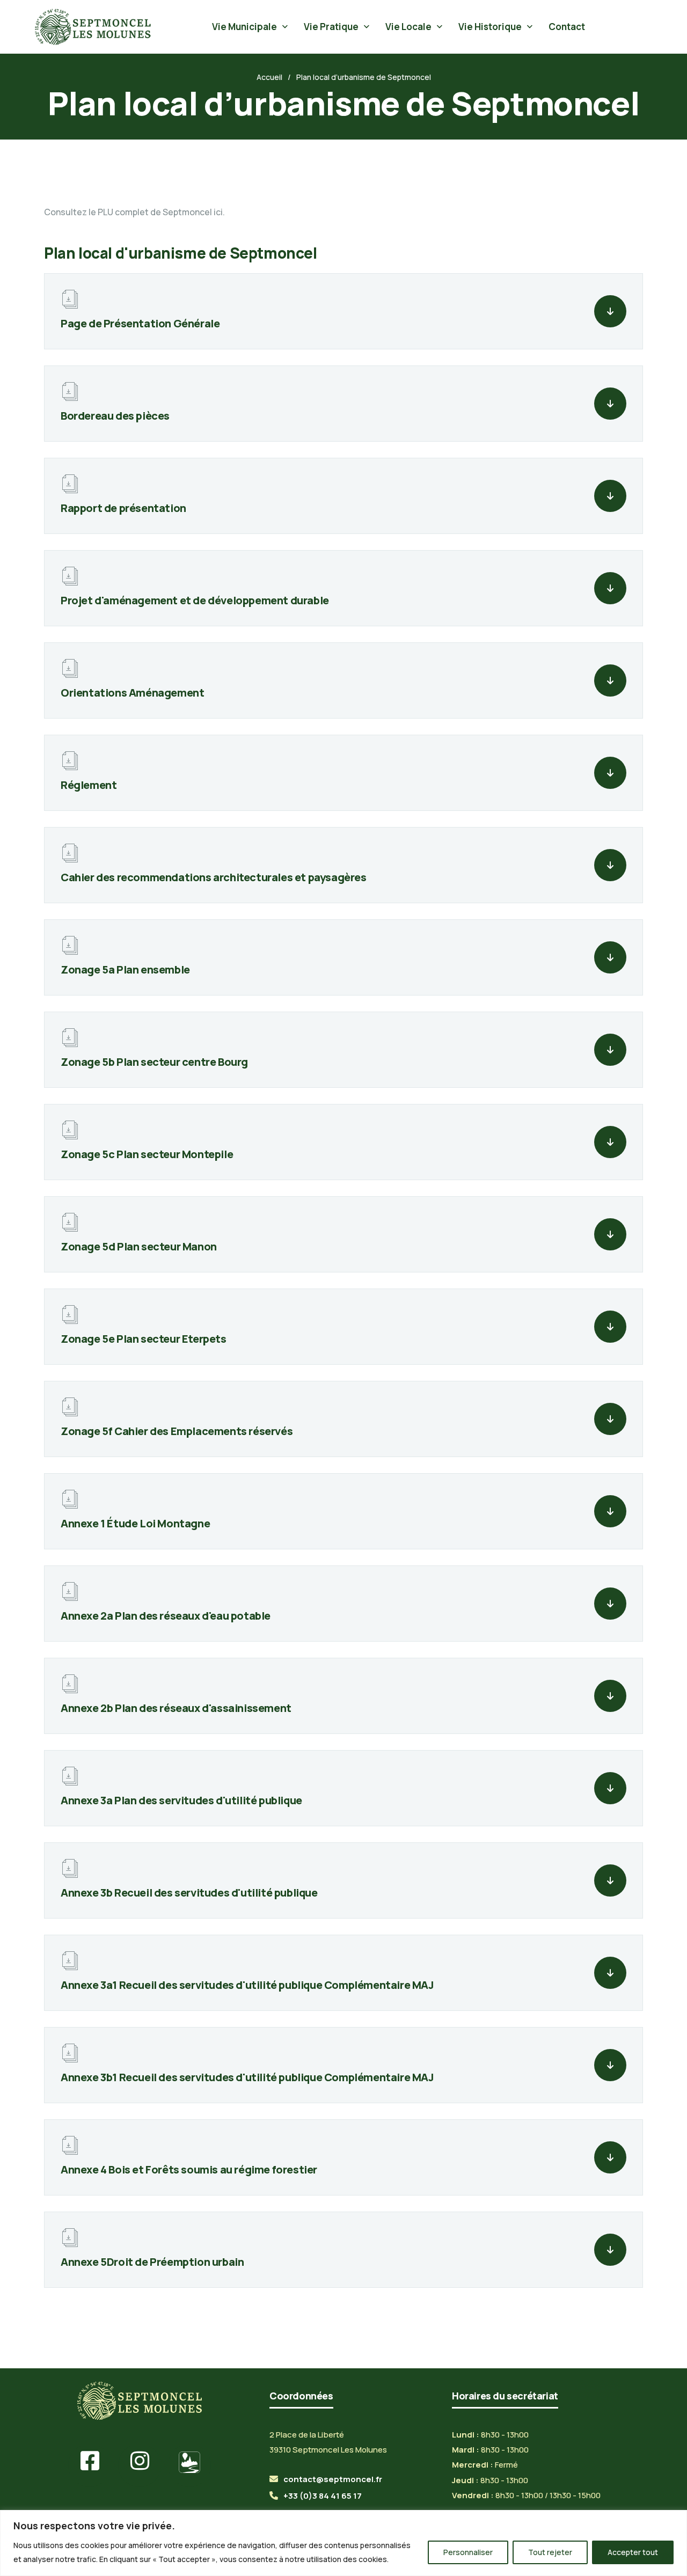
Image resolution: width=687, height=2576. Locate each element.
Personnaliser (468, 2552)
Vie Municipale (244, 27)
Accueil (269, 77)
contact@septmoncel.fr (333, 2479)
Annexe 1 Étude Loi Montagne (135, 1523)
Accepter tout (633, 2552)
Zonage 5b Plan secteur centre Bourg (154, 1062)
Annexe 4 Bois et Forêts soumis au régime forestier (189, 2169)
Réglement (89, 785)
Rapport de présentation (123, 508)
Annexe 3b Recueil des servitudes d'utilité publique (189, 1893)
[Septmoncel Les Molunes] (93, 27)
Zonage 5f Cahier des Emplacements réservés (177, 1431)
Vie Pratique (331, 27)
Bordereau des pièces (115, 416)
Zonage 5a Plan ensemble (125, 969)
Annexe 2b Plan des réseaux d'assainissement (176, 1708)
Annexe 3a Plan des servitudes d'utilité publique (181, 1800)
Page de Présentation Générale (140, 323)
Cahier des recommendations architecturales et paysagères (214, 877)
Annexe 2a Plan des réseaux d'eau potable (166, 1616)
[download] (610, 311)
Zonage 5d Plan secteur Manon (139, 1246)
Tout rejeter (550, 2552)
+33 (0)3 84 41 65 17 (323, 2496)
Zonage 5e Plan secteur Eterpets (144, 1339)
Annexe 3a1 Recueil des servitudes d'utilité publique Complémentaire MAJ (247, 1985)
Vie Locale (408, 27)
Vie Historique (490, 27)
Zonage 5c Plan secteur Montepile (147, 1154)
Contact (567, 27)
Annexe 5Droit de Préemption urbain (152, 2262)
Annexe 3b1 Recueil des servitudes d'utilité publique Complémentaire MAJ (247, 2077)
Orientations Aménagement (132, 693)
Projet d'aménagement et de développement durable (195, 600)
